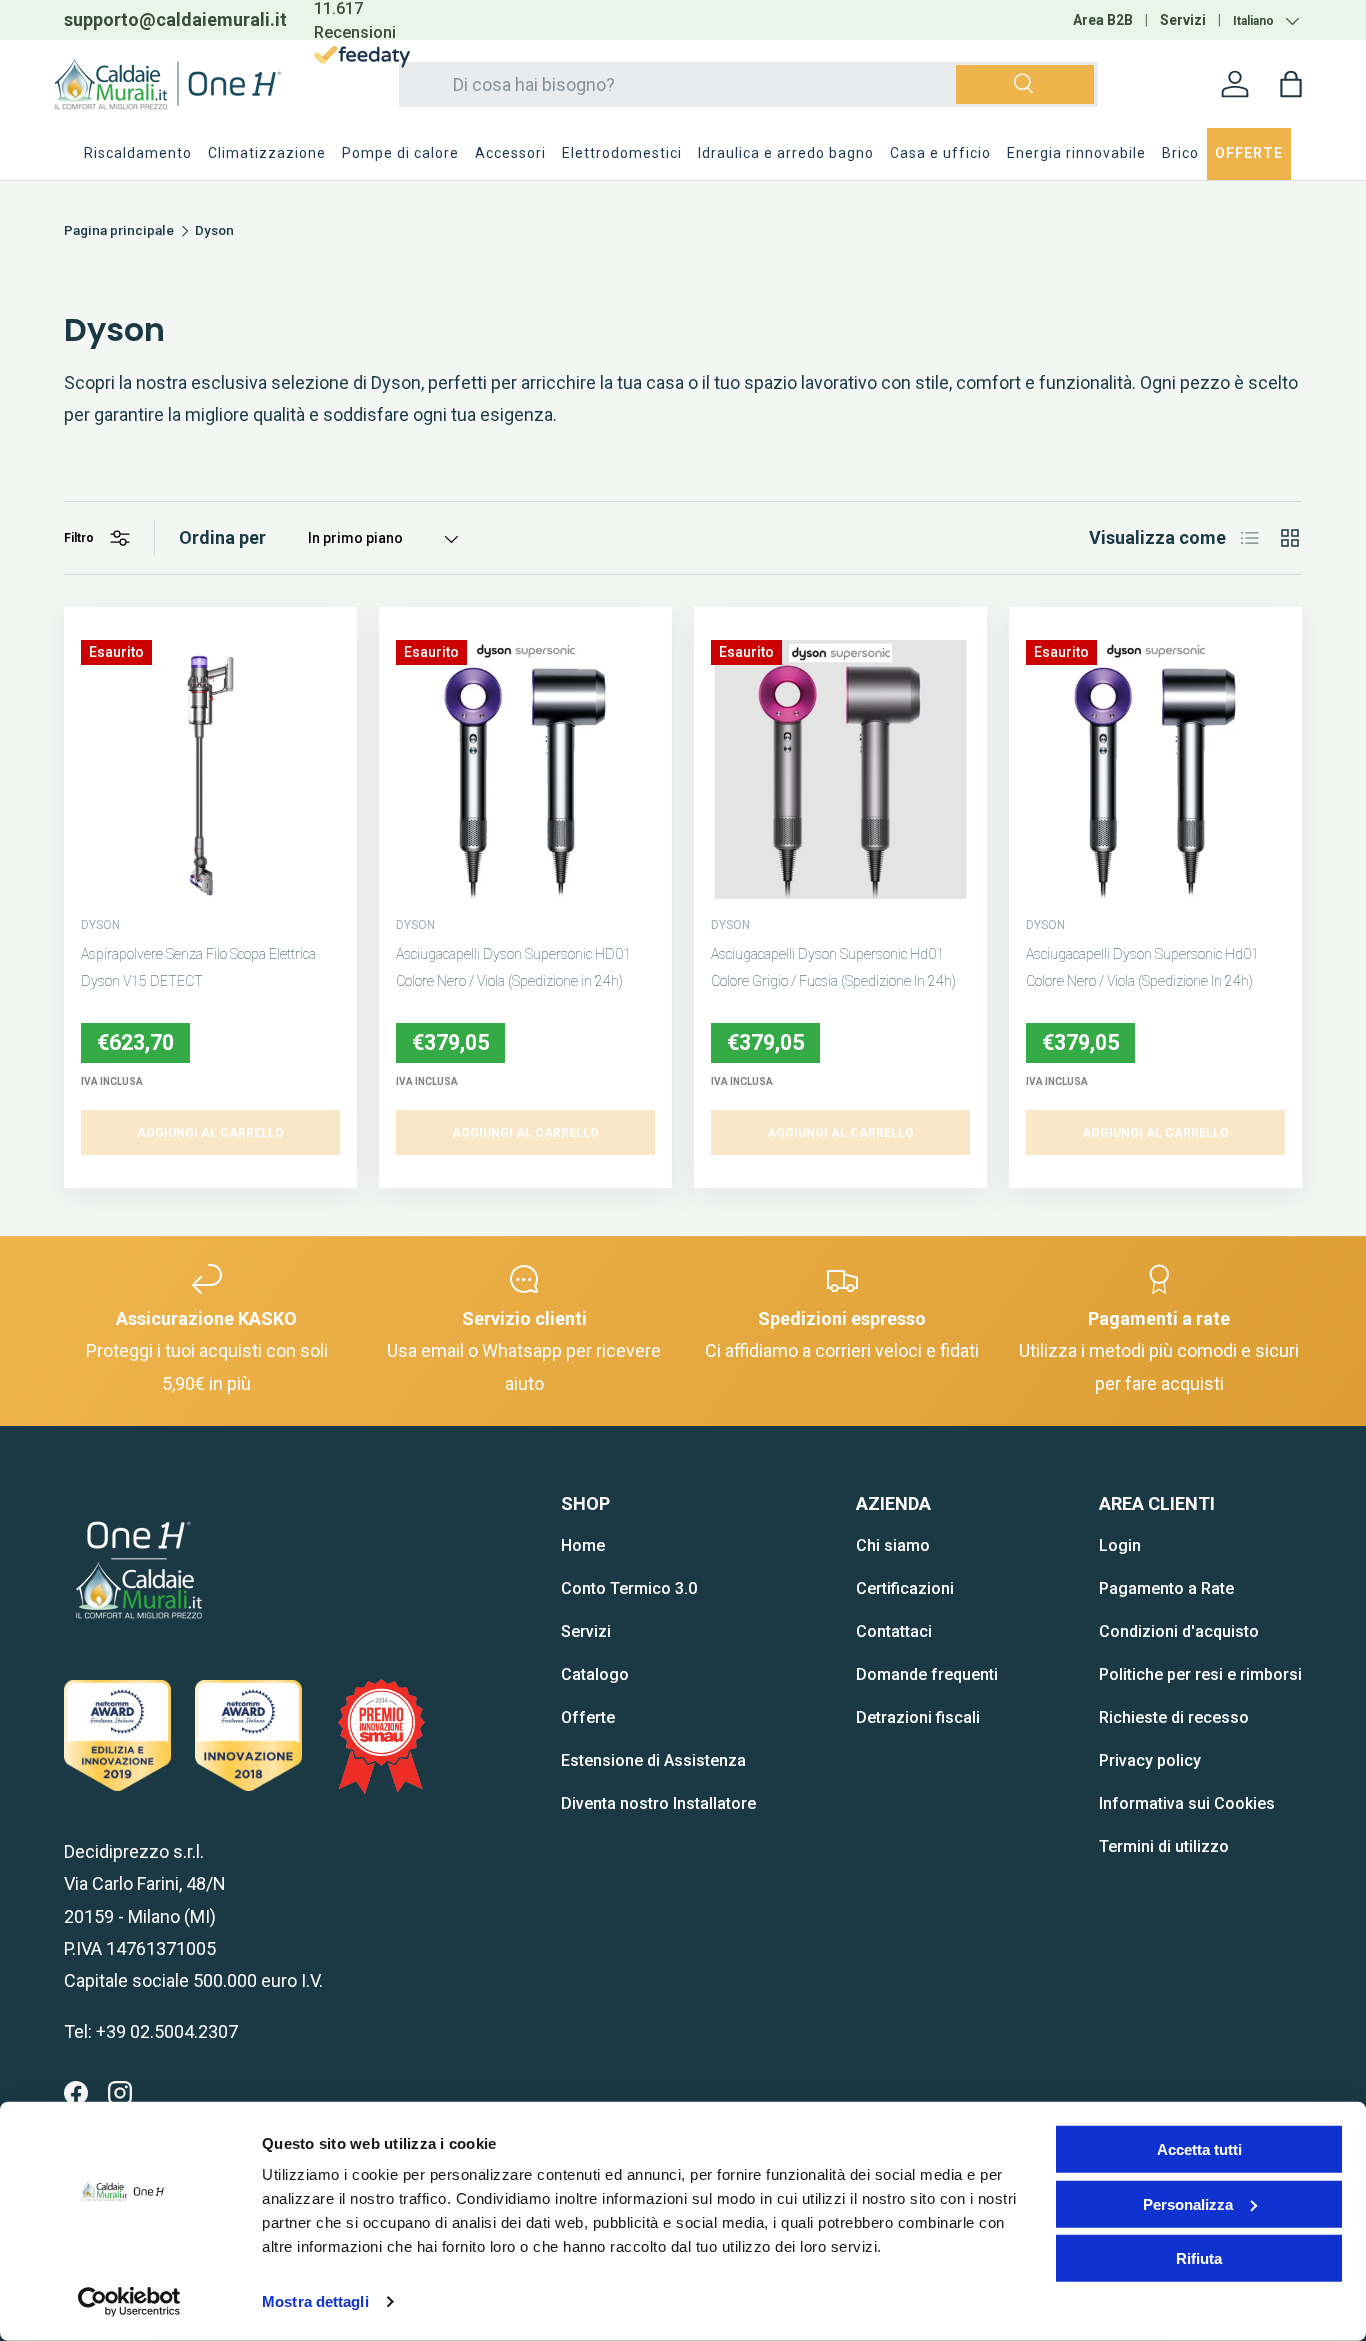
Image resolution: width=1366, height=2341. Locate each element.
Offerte (588, 1717)
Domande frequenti (927, 1674)
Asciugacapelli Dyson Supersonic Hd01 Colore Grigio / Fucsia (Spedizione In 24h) (833, 967)
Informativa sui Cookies (1187, 1803)
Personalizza (1188, 2203)
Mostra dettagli (315, 2301)
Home (583, 1545)
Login (1120, 1545)
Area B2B (1103, 20)
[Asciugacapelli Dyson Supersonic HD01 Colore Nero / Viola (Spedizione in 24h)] (525, 769)
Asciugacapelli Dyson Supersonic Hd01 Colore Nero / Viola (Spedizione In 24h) (1142, 967)
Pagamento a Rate (1166, 1588)
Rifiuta (1199, 2258)
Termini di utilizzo (1164, 1846)
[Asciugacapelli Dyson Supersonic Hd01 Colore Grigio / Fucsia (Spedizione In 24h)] (840, 769)
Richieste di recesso (1174, 1717)
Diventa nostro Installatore (658, 1803)
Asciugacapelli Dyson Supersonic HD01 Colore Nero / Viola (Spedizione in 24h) (513, 967)
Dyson (214, 231)
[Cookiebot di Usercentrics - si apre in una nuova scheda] (129, 2302)
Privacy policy (1150, 1760)
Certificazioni (905, 1588)
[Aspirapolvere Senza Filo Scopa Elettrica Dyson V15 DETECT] (210, 769)
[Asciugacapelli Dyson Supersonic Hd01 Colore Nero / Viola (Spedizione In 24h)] (1155, 769)
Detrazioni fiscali (918, 1717)
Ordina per (222, 537)
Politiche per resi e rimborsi (1200, 1674)
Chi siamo (893, 1545)
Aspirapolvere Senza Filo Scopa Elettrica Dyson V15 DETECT (198, 967)
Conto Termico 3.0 (629, 1588)
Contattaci (894, 1631)
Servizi (1183, 20)
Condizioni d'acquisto (1179, 1631)
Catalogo (595, 1674)
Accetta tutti (1199, 2149)
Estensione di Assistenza (653, 1760)
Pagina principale (119, 231)
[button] (1291, 84)
